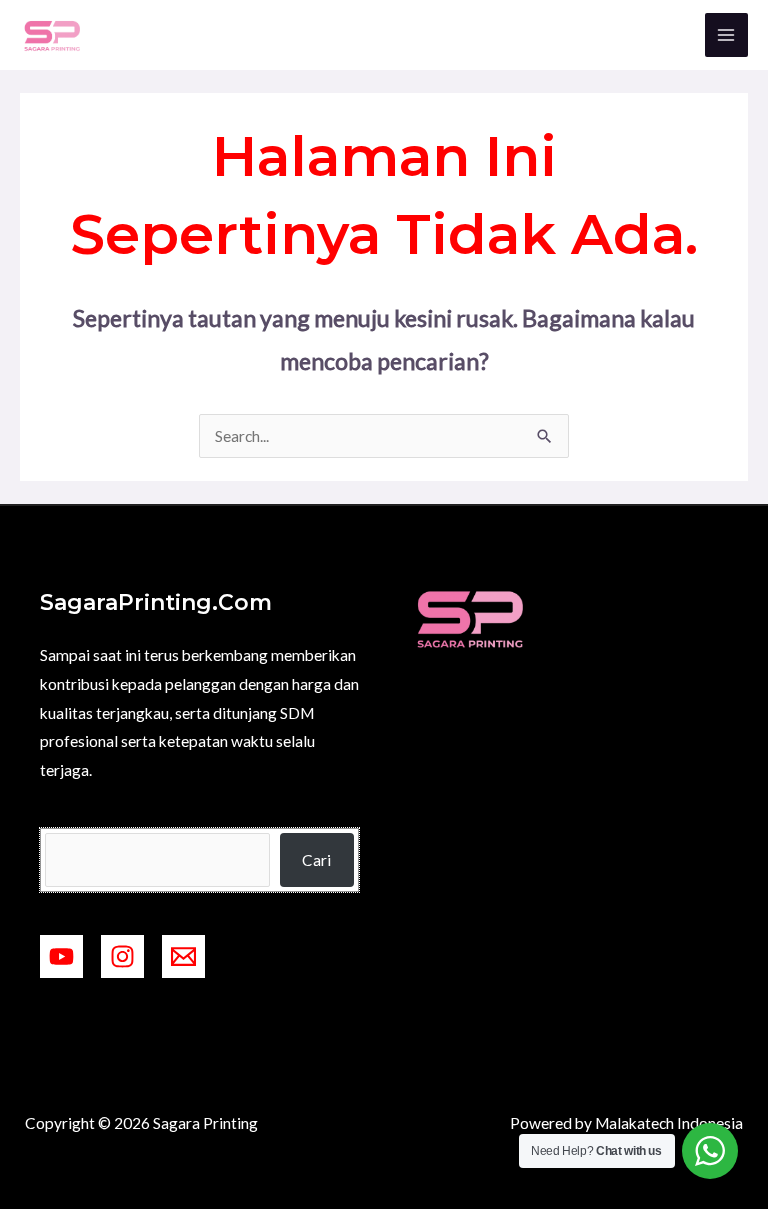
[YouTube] (61, 956)
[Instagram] (122, 956)
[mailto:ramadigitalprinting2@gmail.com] (183, 956)
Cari (316, 860)
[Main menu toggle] (726, 34)
